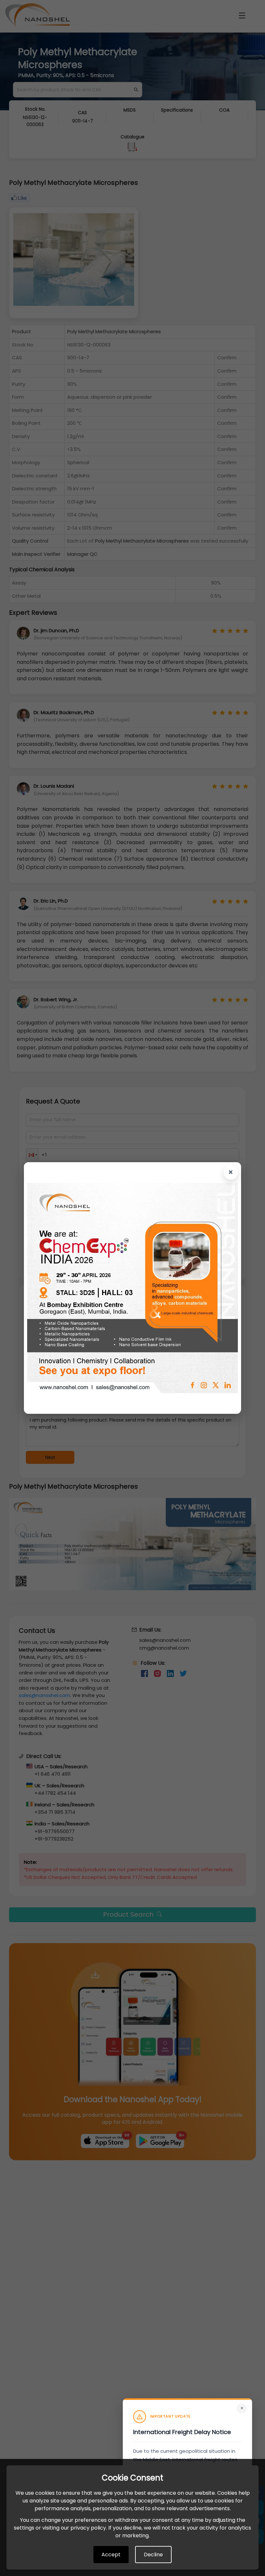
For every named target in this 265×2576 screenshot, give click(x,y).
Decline (153, 2555)
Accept (111, 2555)
